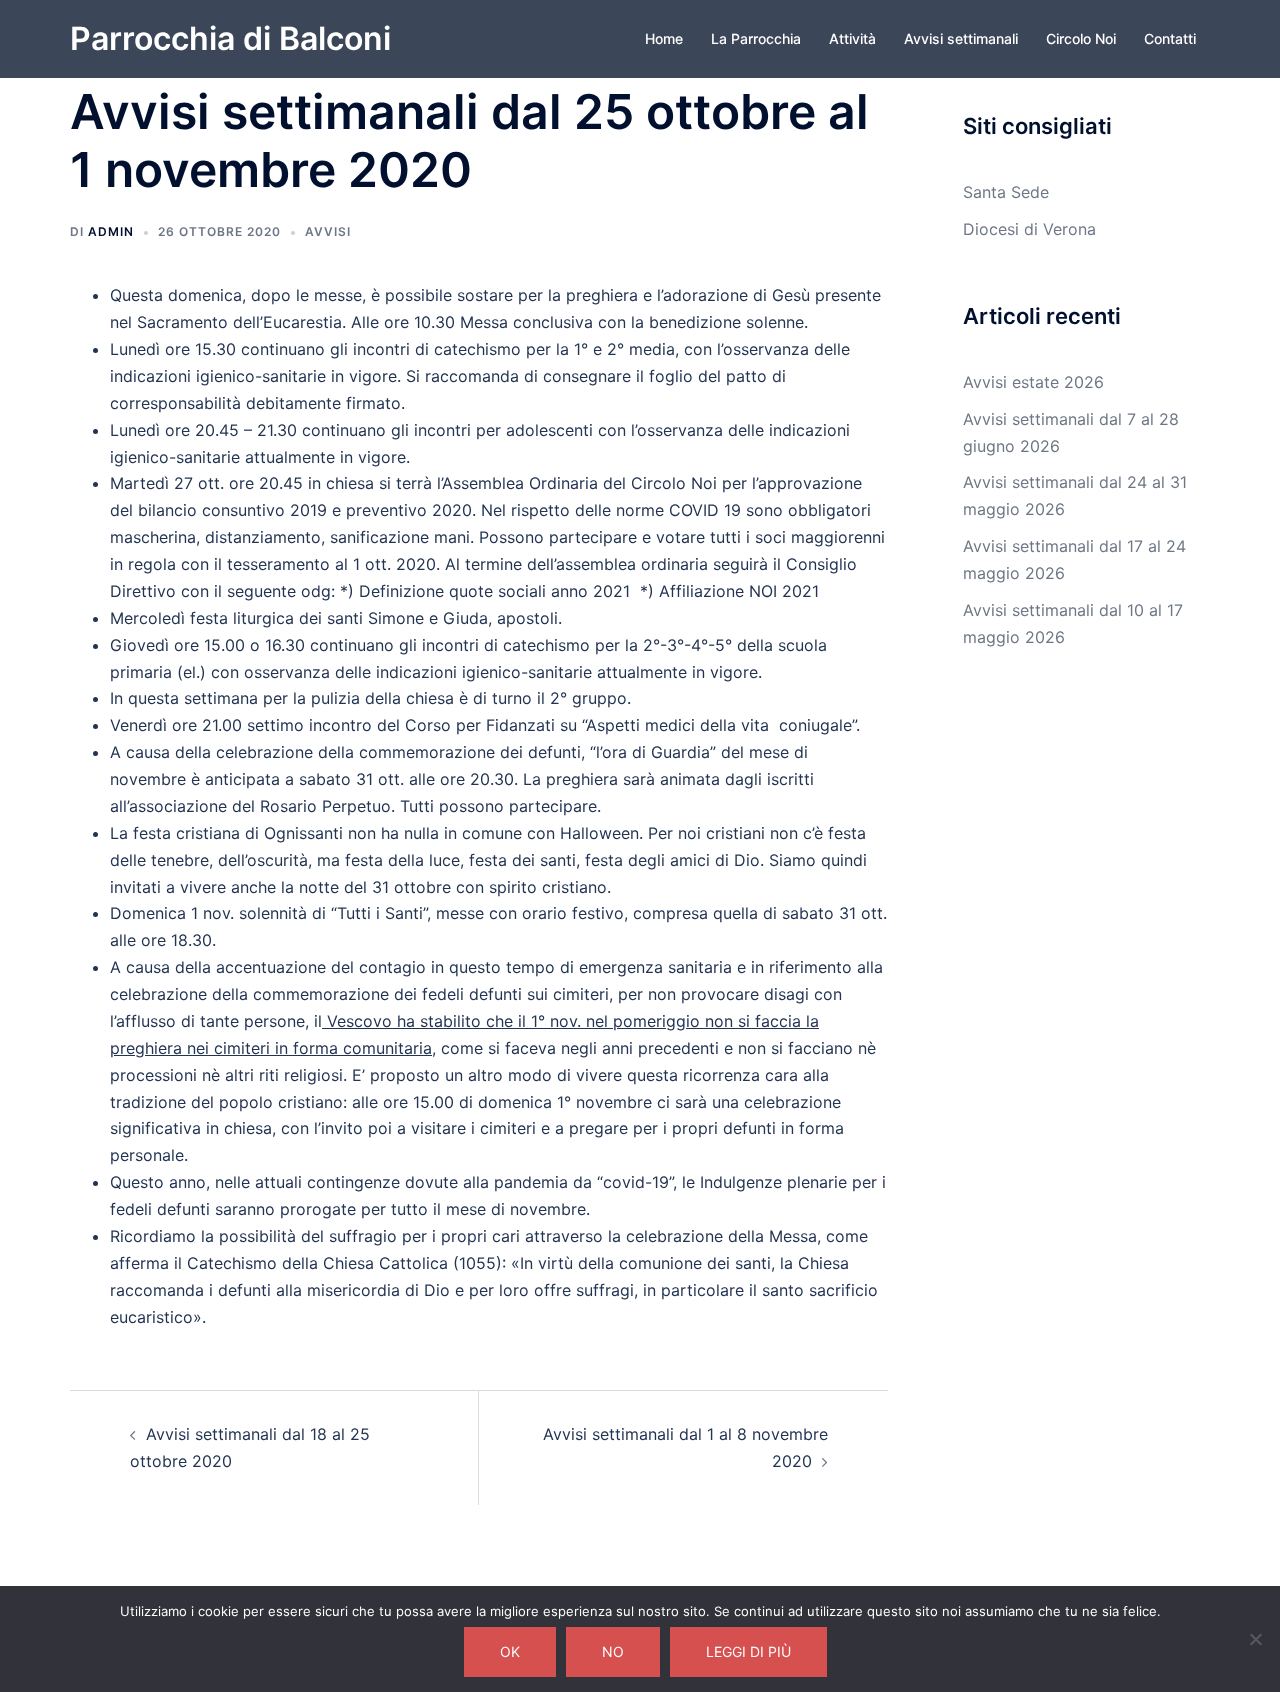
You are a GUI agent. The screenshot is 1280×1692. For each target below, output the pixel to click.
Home (664, 38)
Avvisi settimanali (961, 38)
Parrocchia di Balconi (230, 38)
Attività (852, 38)
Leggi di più (748, 1651)
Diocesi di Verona (1029, 229)
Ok (510, 1651)
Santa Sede (1006, 192)
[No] (1255, 1639)
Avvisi (328, 231)
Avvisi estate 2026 (1033, 382)
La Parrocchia (756, 38)
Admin (111, 231)
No (613, 1651)
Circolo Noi (1081, 38)
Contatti (1170, 38)
